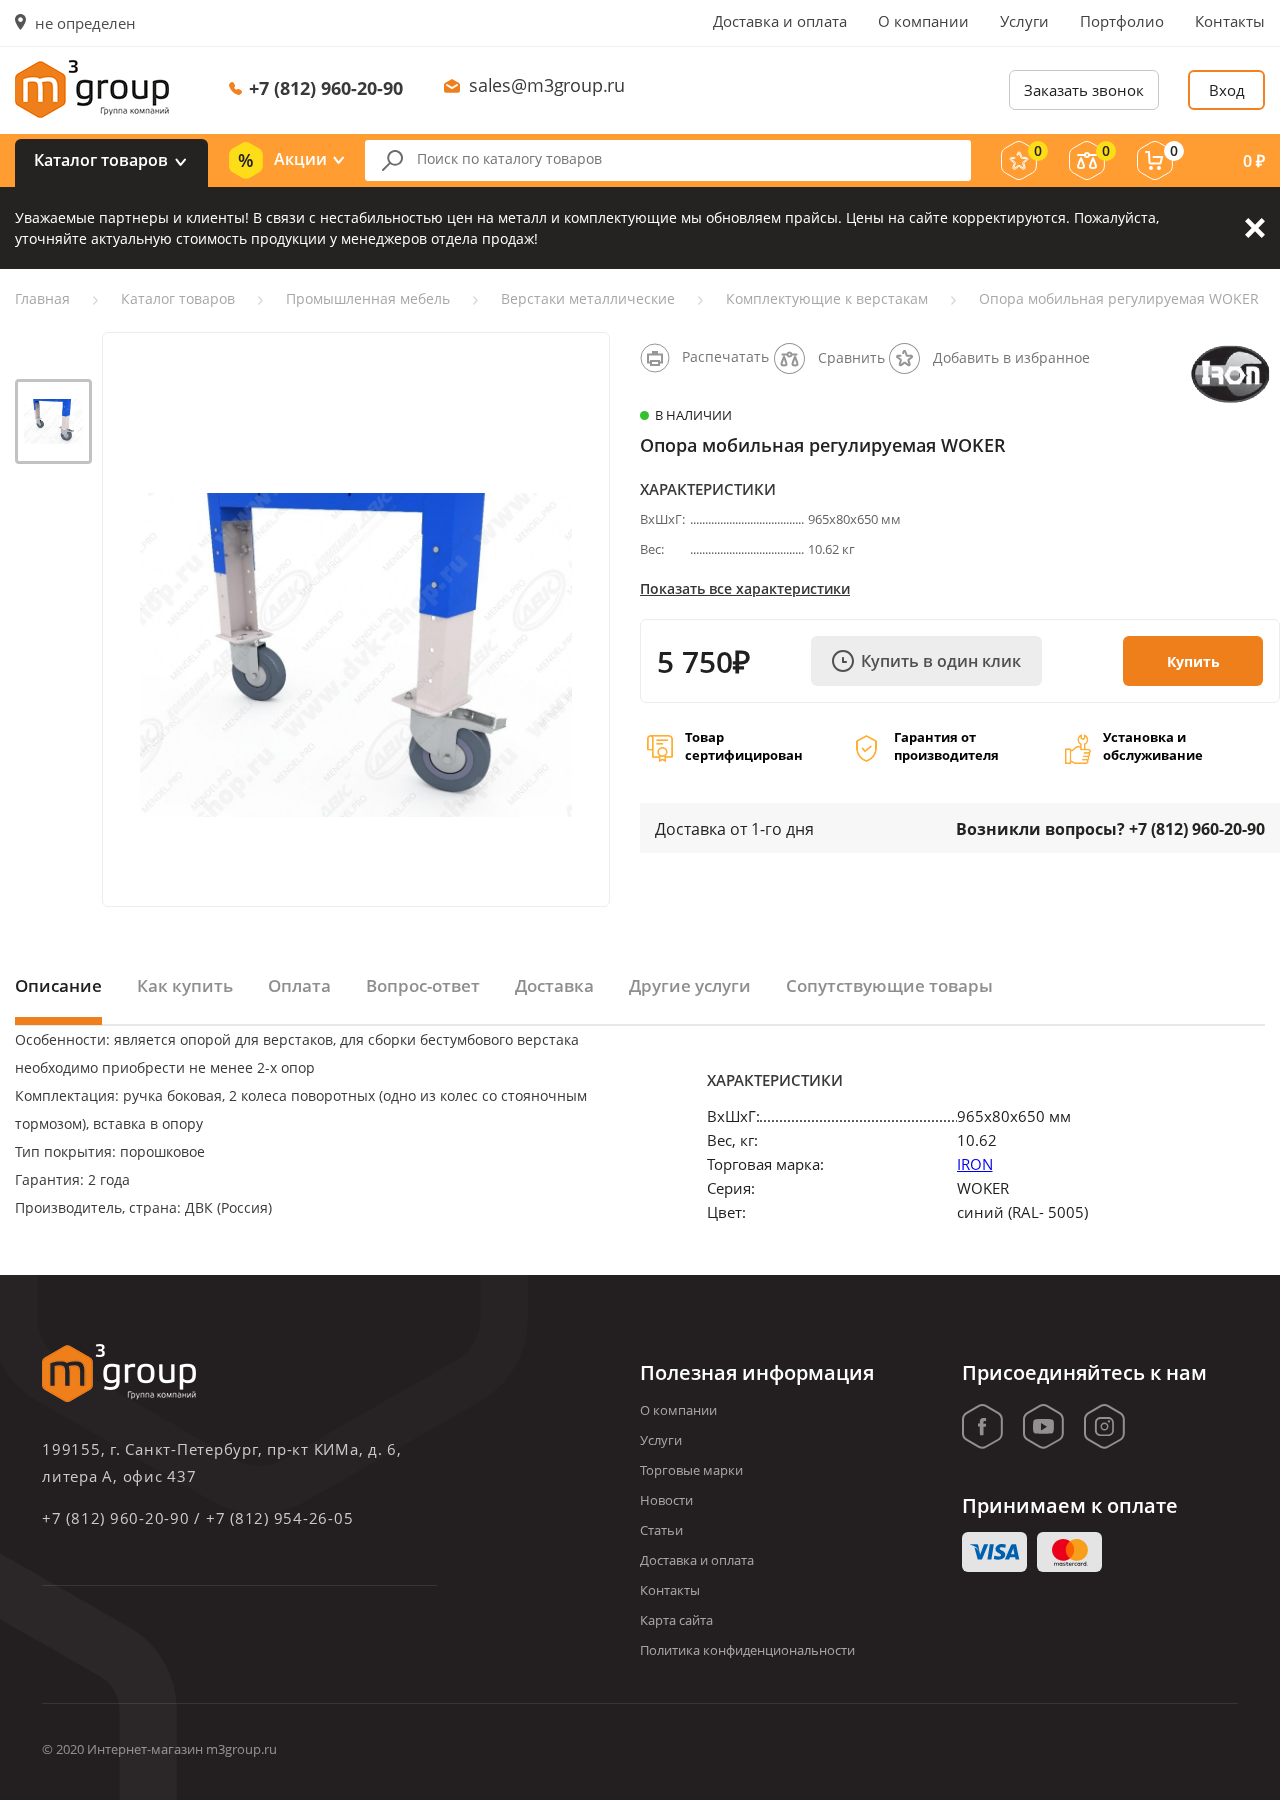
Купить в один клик (941, 661)
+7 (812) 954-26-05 (280, 1518)
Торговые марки (691, 1470)
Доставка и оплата (780, 21)
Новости (666, 1500)
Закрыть (1255, 228)
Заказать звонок (1084, 90)
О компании (923, 21)
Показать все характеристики (745, 588)
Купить (1193, 661)
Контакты (1230, 21)
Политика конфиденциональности (747, 1650)
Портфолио (1122, 21)
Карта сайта (676, 1620)
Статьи (661, 1530)
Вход (1227, 90)
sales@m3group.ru (547, 85)
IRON (975, 1164)
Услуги (1024, 21)
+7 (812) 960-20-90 (326, 88)
